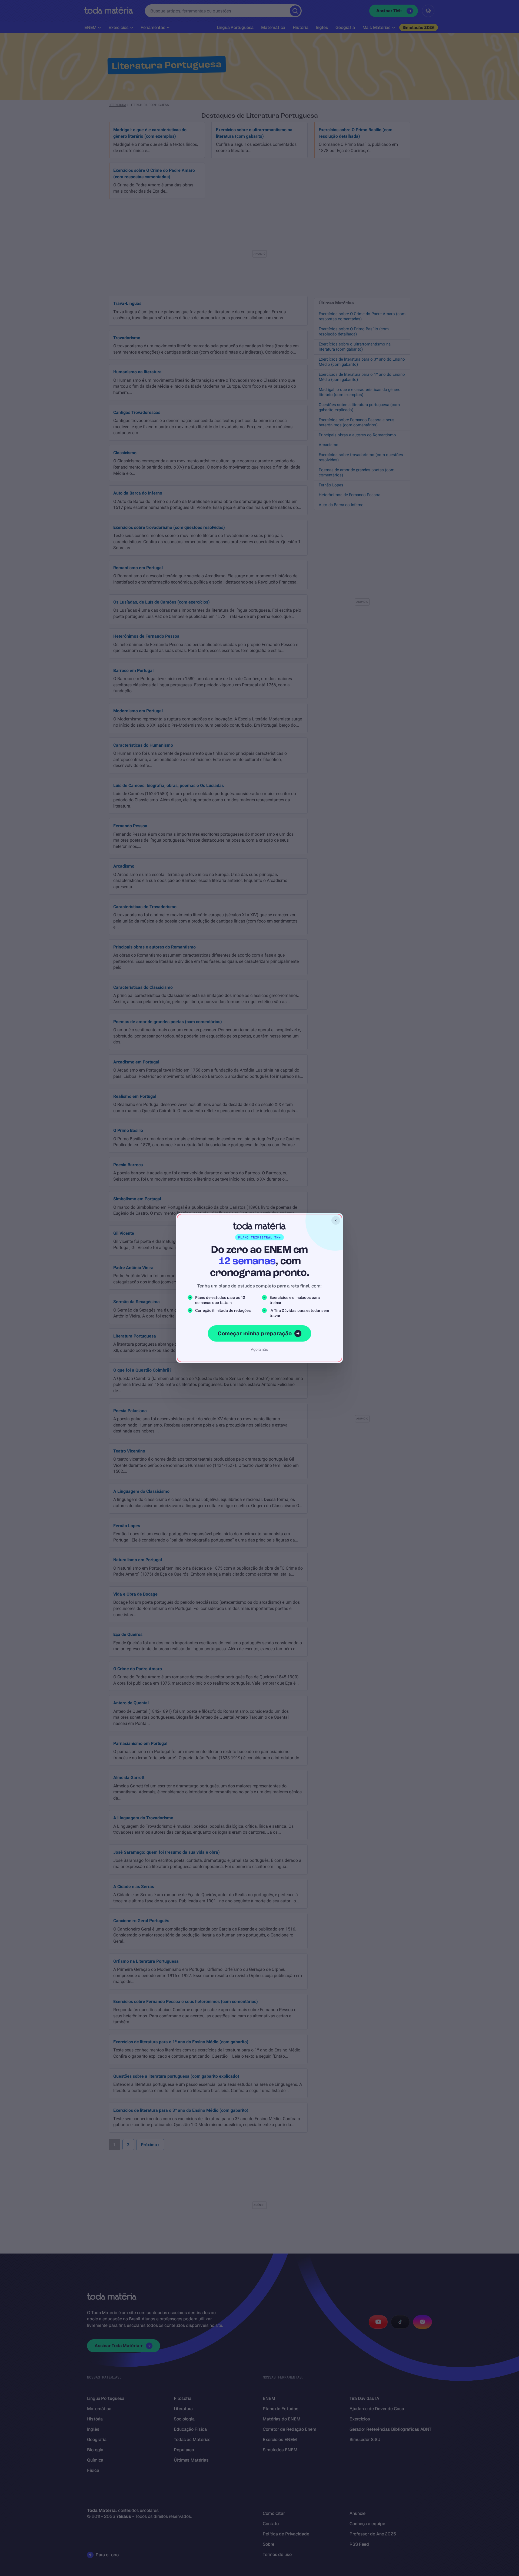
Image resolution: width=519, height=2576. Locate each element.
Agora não (259, 1349)
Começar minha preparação (255, 1333)
